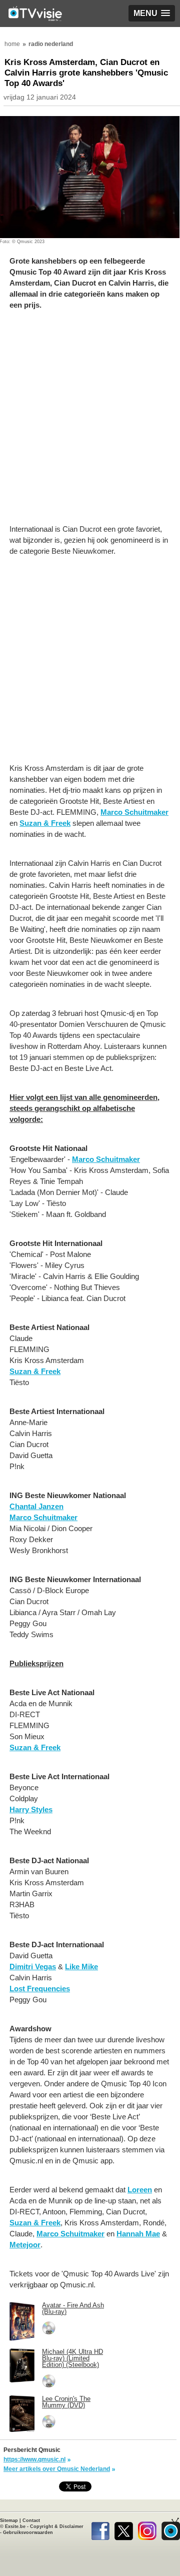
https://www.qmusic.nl (34, 2459)
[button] (152, 13)
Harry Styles (31, 1809)
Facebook (100, 2529)
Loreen (140, 2190)
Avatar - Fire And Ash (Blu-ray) (73, 2308)
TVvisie (171, 2529)
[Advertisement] (90, 422)
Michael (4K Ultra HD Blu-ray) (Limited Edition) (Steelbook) (72, 2358)
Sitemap (9, 2520)
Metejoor (25, 2245)
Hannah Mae (138, 2234)
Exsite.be (15, 2526)
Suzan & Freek (45, 823)
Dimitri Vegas (33, 1967)
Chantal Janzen (36, 1506)
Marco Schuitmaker (134, 812)
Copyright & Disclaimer (57, 2526)
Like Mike (81, 1967)
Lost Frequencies (40, 1989)
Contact (31, 2520)
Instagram (147, 2529)
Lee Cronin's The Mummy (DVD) (66, 2402)
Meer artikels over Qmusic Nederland (57, 2469)
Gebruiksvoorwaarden (28, 2532)
